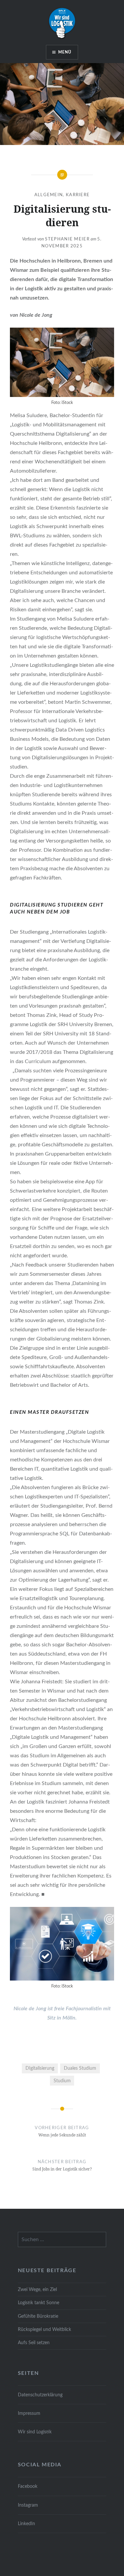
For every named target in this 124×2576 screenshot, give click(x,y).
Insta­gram (28, 2505)
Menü (65, 52)
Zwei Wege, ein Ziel (37, 2290)
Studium (62, 2081)
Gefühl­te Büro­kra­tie (38, 2316)
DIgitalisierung (40, 2068)
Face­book (28, 2486)
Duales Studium (80, 2068)
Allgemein (49, 195)
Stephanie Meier (67, 239)
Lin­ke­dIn (26, 2524)
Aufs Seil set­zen (34, 2343)
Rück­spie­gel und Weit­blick (44, 2329)
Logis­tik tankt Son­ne (39, 2303)
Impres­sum (29, 2413)
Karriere (78, 195)
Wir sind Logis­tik (35, 2432)
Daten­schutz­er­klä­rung (40, 2395)
